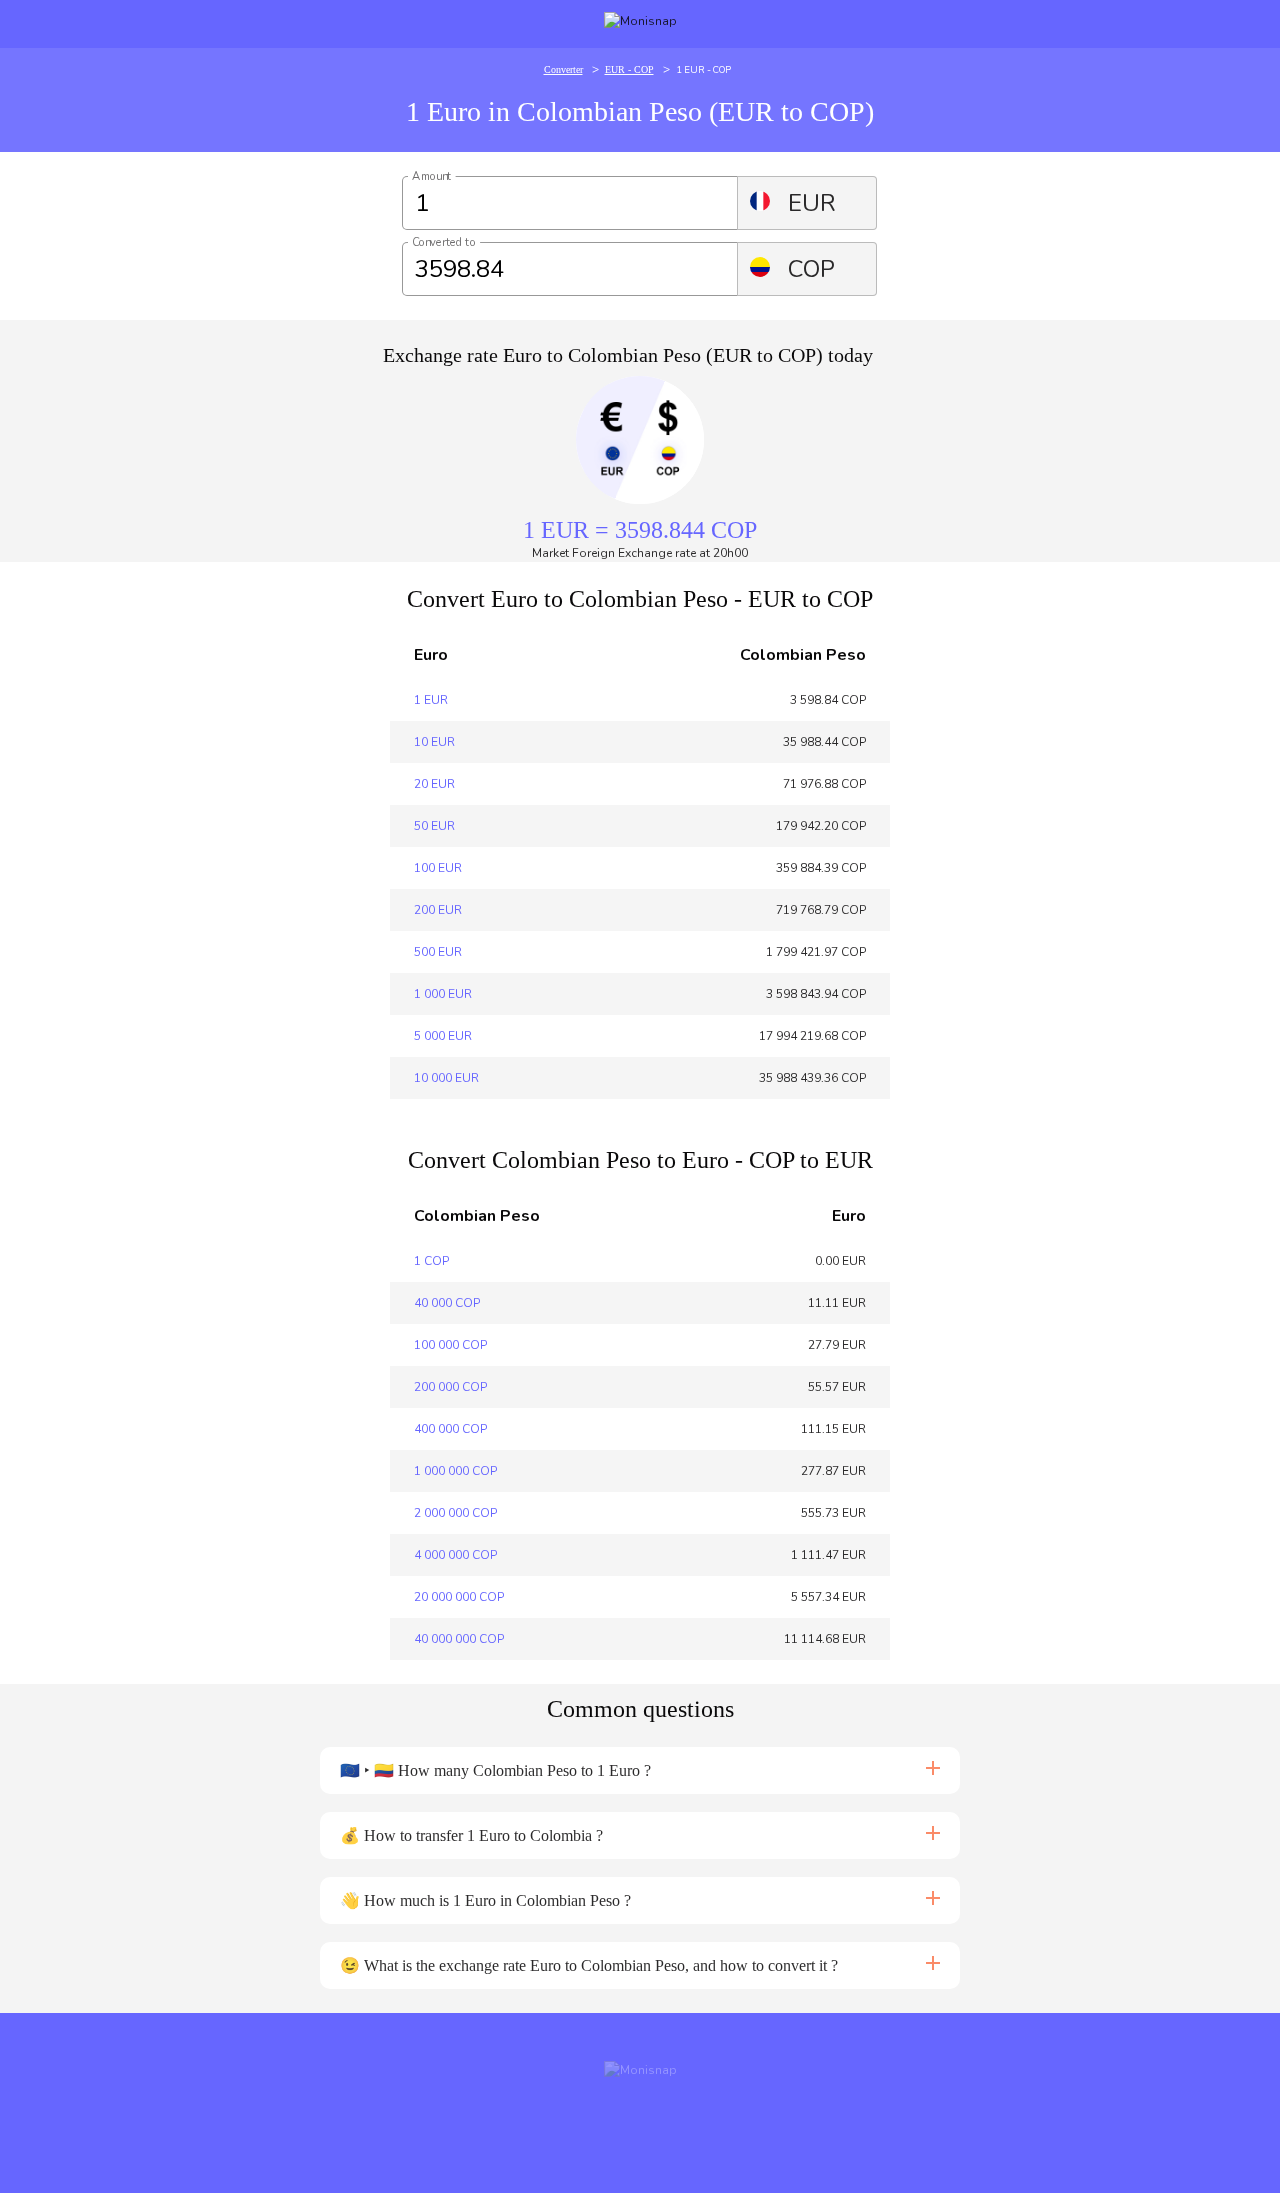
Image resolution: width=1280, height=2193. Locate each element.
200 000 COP (450, 1387)
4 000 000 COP (455, 1555)
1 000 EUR (443, 994)
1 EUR (431, 700)
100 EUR (438, 868)
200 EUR (438, 910)
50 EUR (434, 826)
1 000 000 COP (455, 1471)
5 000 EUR (443, 1036)
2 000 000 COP (455, 1513)
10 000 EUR (446, 1078)
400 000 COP (450, 1429)
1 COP (431, 1261)
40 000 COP (447, 1303)
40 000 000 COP (459, 1639)
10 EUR (434, 742)
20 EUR (434, 784)
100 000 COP (450, 1345)
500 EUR (438, 952)
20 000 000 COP (459, 1597)
